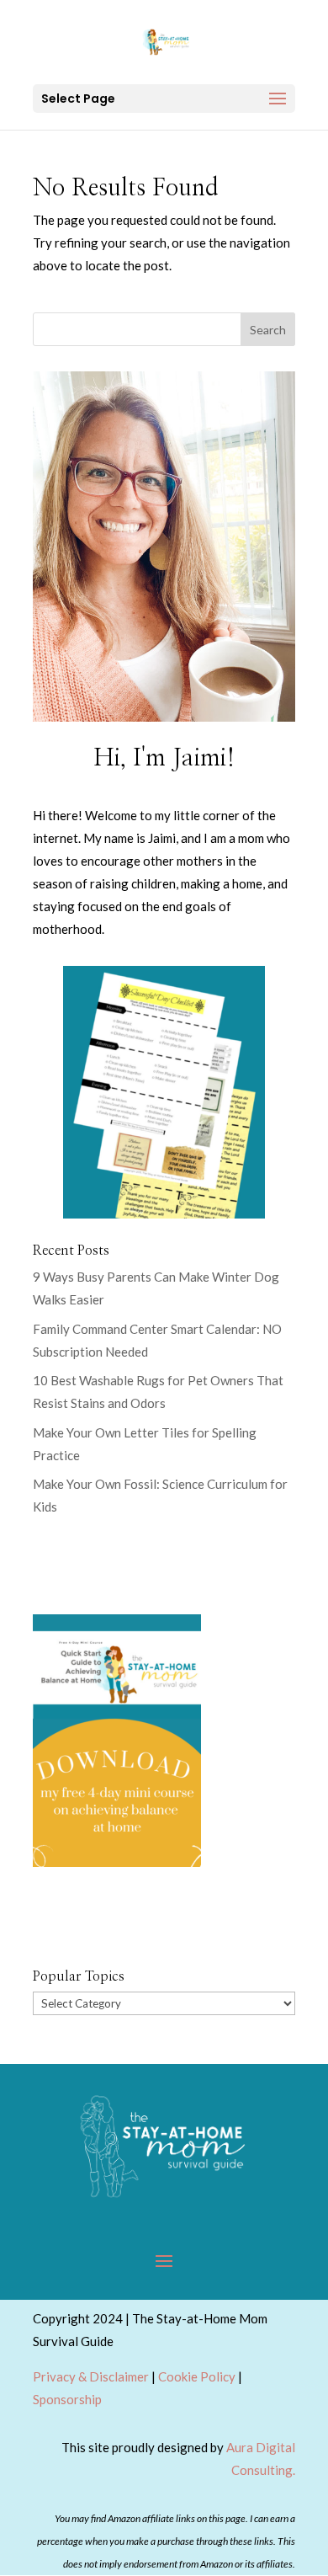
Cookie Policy (197, 2376)
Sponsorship (67, 2399)
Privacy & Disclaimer (91, 2376)
